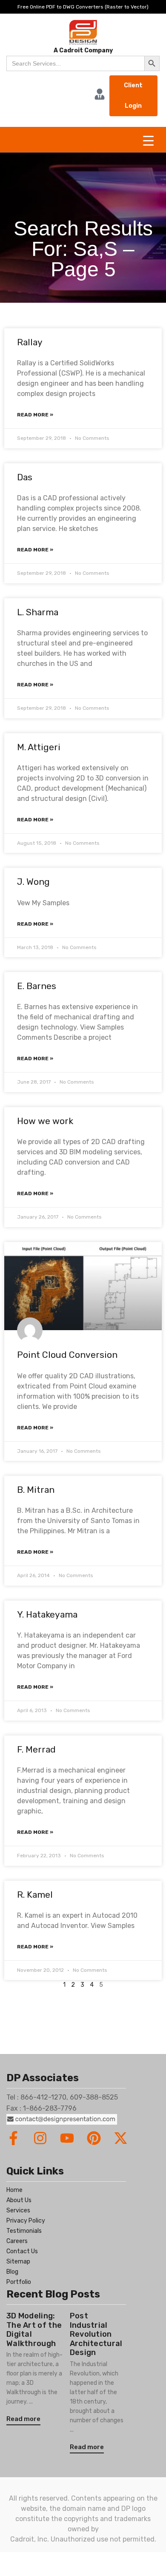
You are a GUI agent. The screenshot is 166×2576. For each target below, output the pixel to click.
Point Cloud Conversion (67, 1355)
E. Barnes (37, 986)
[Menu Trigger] (148, 141)
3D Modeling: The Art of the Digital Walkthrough (34, 2330)
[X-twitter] (121, 2138)
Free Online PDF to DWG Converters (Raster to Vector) (83, 7)
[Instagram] (40, 2138)
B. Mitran (36, 1490)
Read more (23, 2419)
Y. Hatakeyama (47, 1614)
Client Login (133, 96)
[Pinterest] (94, 2138)
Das (25, 477)
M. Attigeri (39, 747)
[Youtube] (67, 2138)
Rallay (30, 342)
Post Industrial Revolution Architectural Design (96, 2334)
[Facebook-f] (13, 2138)
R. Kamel (35, 1895)
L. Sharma (38, 612)
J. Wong (33, 882)
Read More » (35, 415)
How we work (45, 1121)
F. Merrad (36, 1749)
